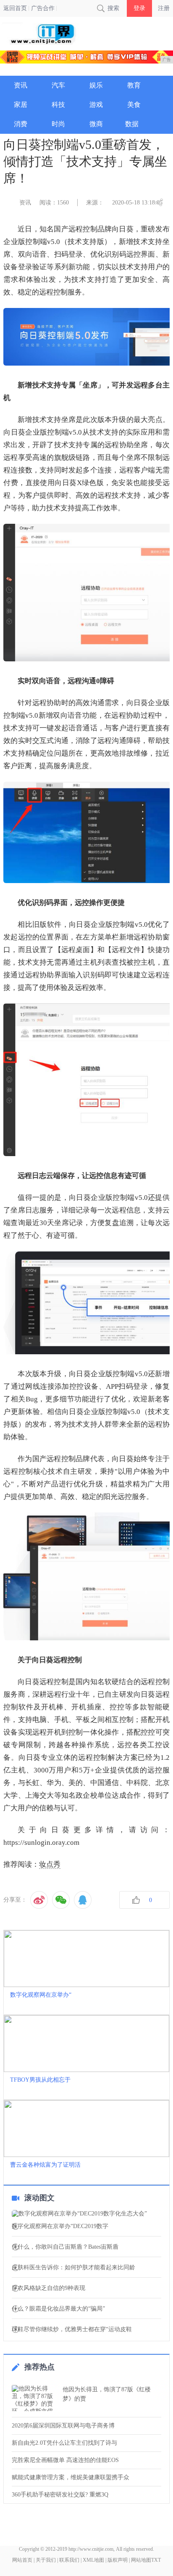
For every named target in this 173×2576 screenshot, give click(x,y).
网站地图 (141, 2560)
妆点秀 (50, 1864)
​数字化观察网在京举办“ (41, 1995)
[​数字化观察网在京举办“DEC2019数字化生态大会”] (86, 2214)
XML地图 (93, 2560)
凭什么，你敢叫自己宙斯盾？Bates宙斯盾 (65, 2247)
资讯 (25, 203)
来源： (95, 203)
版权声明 (118, 2560)
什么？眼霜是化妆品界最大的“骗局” (58, 2309)
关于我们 (46, 2560)
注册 (164, 8)
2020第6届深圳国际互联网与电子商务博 (63, 2426)
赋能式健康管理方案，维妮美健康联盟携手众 (71, 2477)
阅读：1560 (54, 203)
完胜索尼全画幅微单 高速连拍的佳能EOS (65, 2460)
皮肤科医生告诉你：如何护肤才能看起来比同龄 (73, 2268)
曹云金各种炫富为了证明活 (45, 2165)
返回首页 (15, 8)
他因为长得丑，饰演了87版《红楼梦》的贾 (107, 2394)
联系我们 (69, 2560)
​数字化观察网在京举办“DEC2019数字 (60, 2226)
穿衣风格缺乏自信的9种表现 (48, 2288)
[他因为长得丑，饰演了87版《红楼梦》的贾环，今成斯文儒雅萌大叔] (35, 2398)
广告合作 (43, 8)
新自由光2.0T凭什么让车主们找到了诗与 (64, 2443)
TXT (156, 2560)
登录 (139, 8)
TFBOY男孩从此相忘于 (40, 2080)
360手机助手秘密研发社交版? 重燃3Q (60, 2495)
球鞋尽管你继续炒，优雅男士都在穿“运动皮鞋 (72, 2329)
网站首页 (22, 2560)
